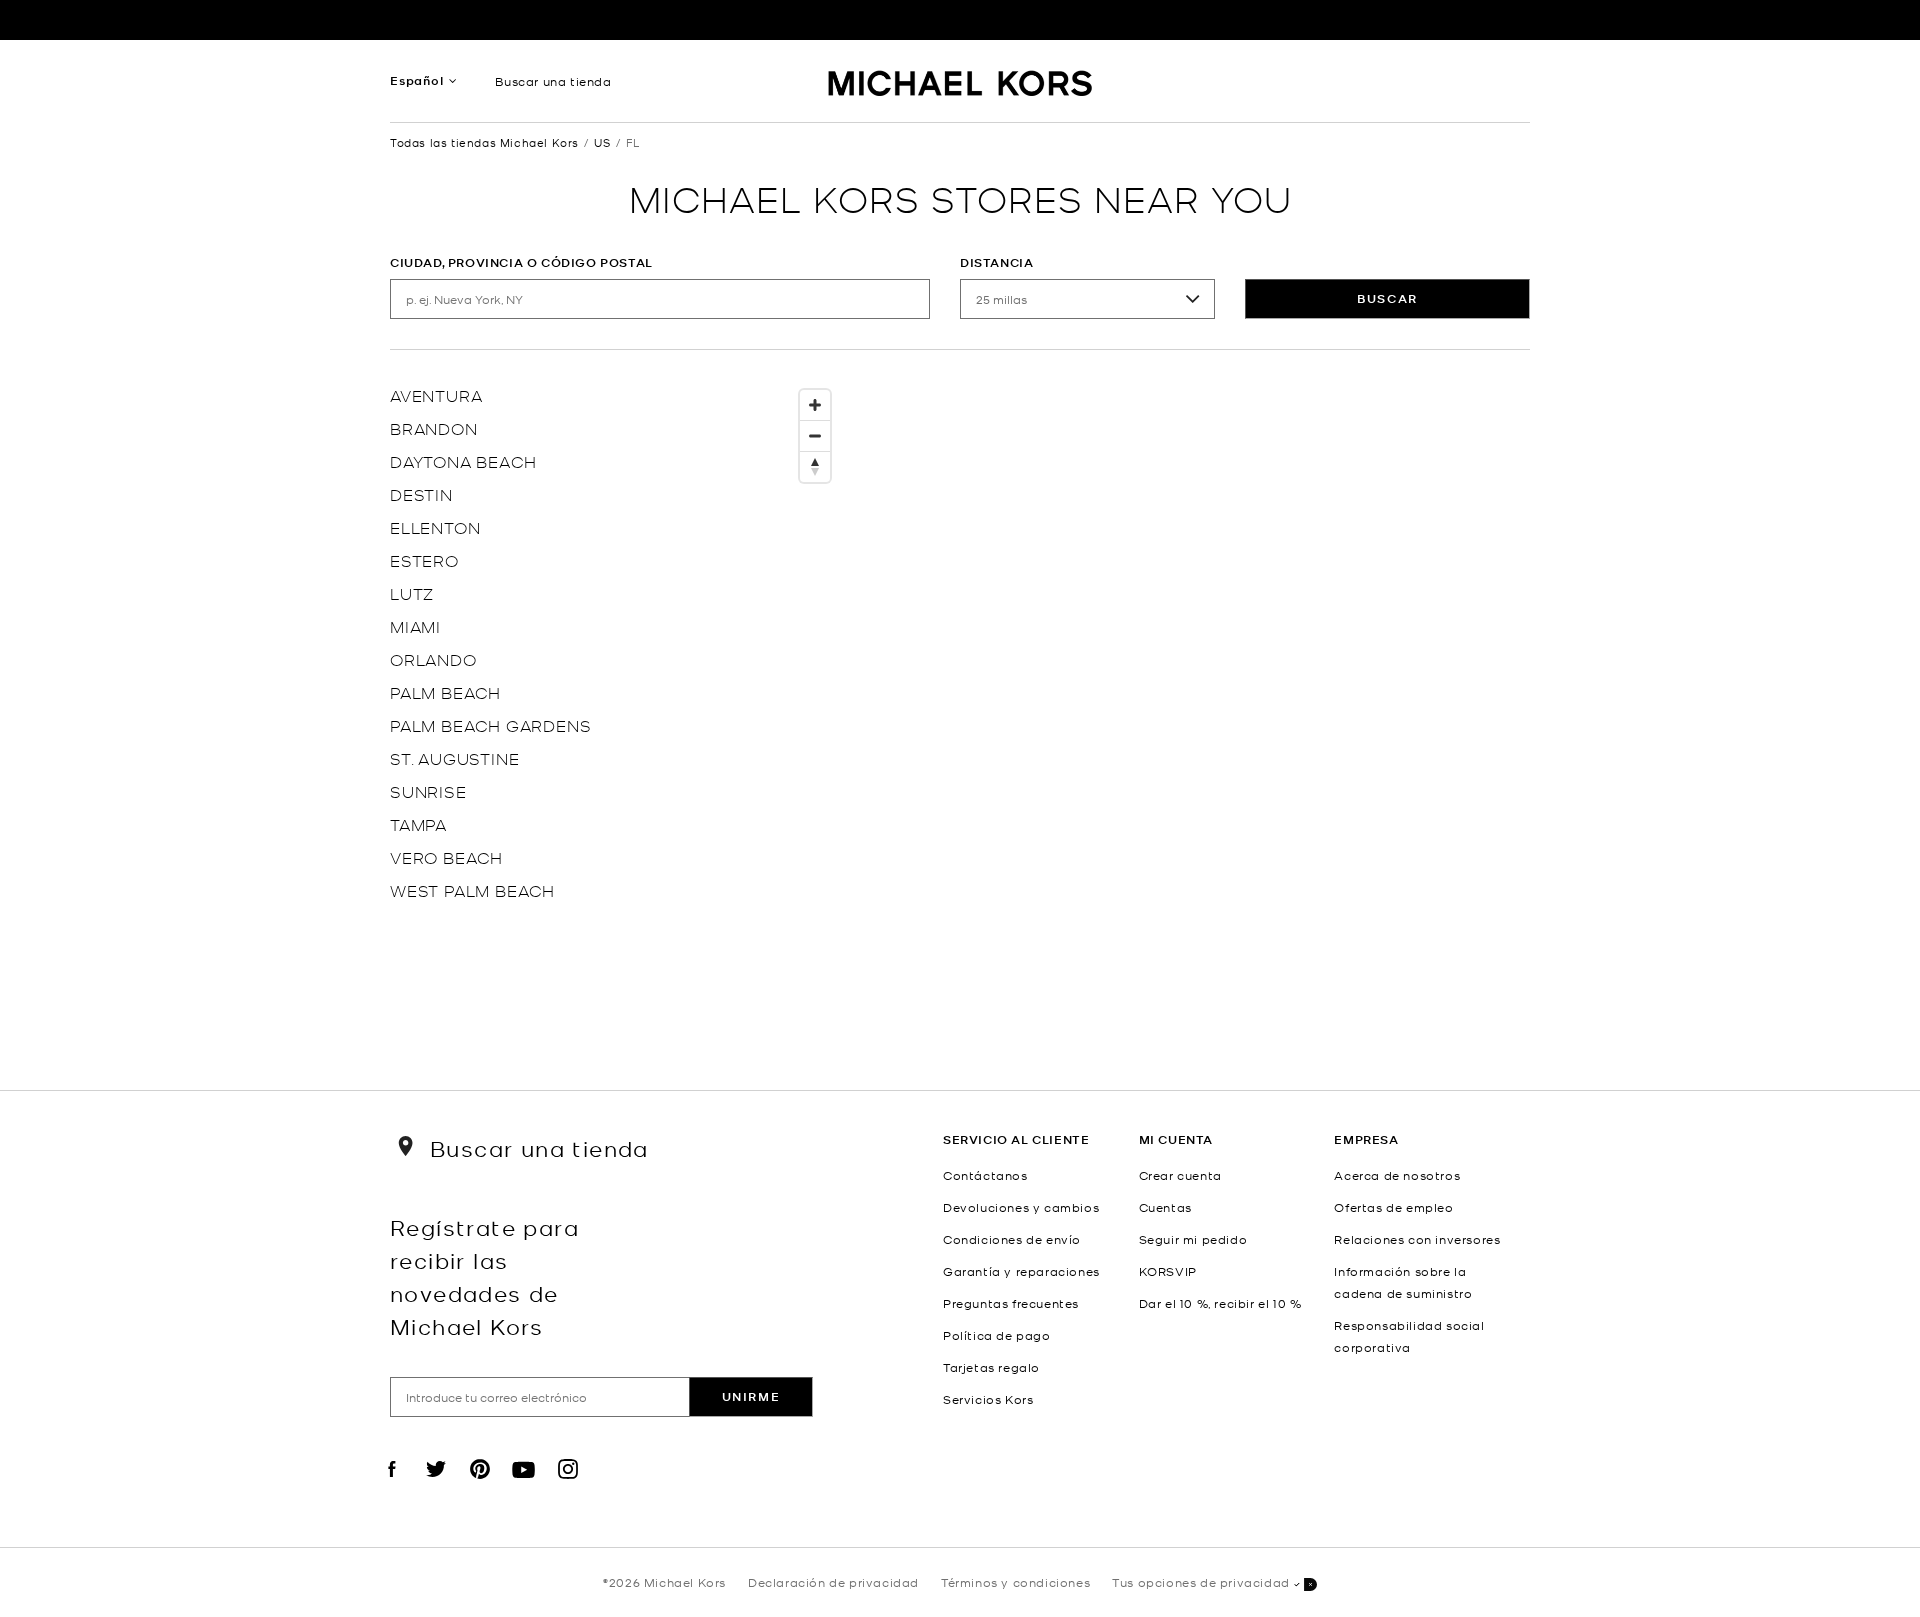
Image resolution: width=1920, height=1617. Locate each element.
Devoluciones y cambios (1021, 1207)
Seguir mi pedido (1193, 1239)
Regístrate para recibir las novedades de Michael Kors (484, 1276)
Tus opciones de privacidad (1201, 1582)
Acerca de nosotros (1397, 1175)
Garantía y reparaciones (1021, 1271)
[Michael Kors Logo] (960, 86)
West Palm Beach (472, 889)
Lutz (412, 592)
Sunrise (428, 790)
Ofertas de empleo (1393, 1207)
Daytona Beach (463, 460)
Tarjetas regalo (991, 1367)
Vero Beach (446, 856)
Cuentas (1165, 1207)
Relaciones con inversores (1417, 1239)
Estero (424, 559)
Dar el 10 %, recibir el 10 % (1220, 1303)
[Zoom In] (815, 405)
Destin (421, 493)
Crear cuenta (1180, 1175)
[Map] (1160, 705)
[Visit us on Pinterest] (480, 1486)
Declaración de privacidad (833, 1582)
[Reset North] (815, 467)
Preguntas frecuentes (1011, 1303)
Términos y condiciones (1015, 1582)
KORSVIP (1168, 1271)
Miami (415, 625)
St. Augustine (454, 757)
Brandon (434, 427)
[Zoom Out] (815, 436)
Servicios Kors (988, 1399)
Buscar (1387, 298)
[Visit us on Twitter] (436, 1486)
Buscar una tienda (553, 81)
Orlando (433, 658)
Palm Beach (445, 691)
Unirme (751, 1396)
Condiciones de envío (1012, 1239)
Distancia (996, 262)
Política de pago (997, 1335)
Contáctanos (985, 1175)
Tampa (418, 823)
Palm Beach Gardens (490, 724)
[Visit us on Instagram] (568, 1486)
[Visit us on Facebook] (392, 1486)
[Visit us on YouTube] (524, 1486)
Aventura (436, 394)
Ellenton (435, 526)
